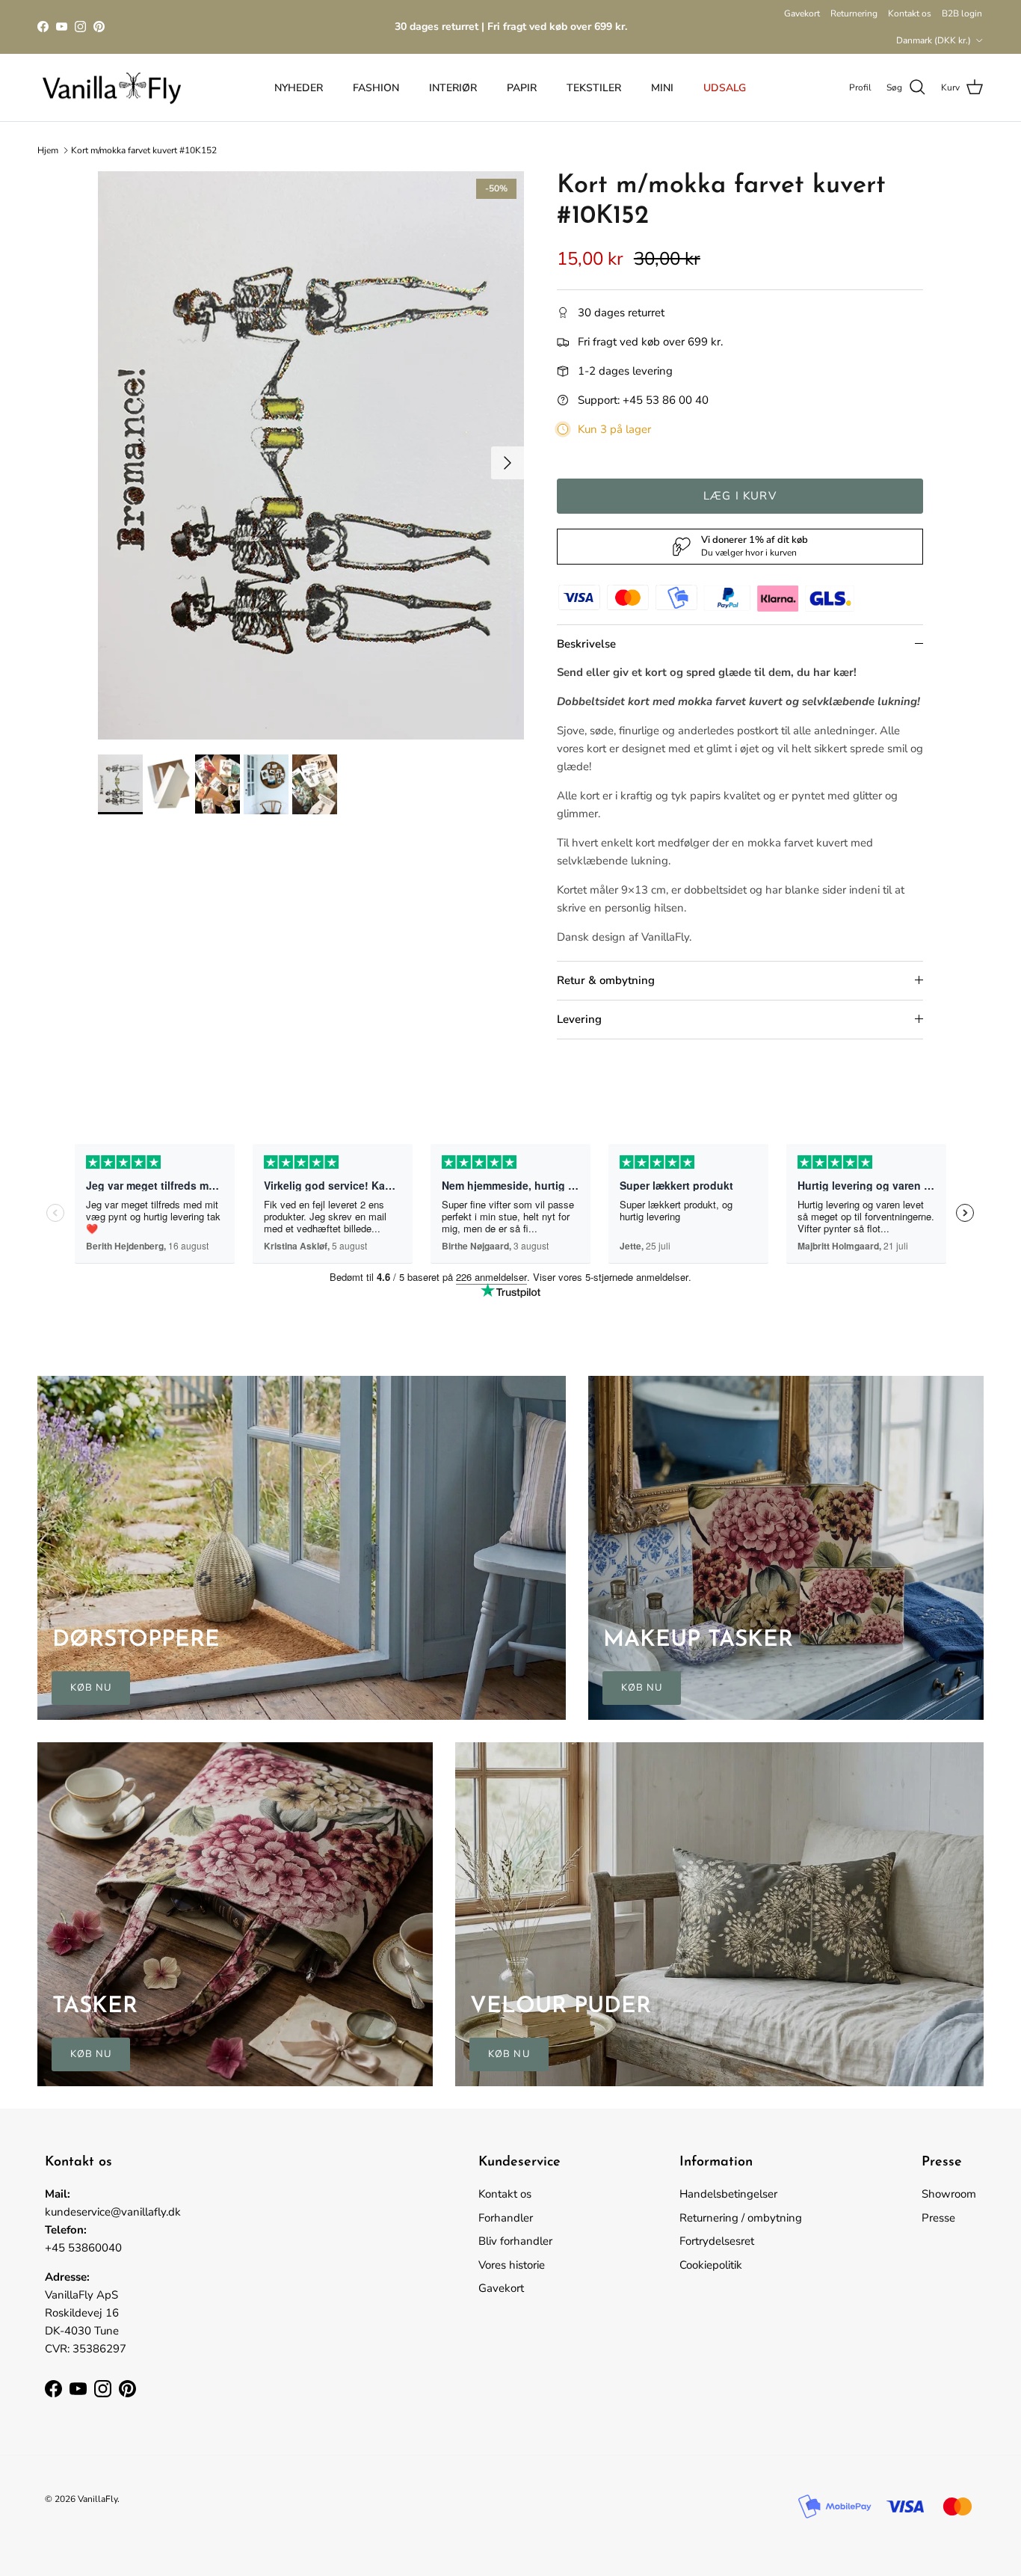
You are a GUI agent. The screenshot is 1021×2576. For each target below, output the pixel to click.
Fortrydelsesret (717, 2241)
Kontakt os (910, 13)
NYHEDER (299, 88)
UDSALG (725, 88)
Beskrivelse (586, 644)
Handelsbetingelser (728, 2194)
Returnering (854, 13)
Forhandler (506, 2218)
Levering (579, 1019)
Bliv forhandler (515, 2241)
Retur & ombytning (606, 980)
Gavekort (802, 13)
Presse (938, 2218)
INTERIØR (453, 88)
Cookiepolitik (711, 2265)
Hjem (48, 150)
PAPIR (522, 88)
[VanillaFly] (112, 88)
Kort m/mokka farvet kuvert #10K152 (144, 150)
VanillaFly (98, 2499)
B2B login (962, 13)
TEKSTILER (594, 88)
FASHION (376, 88)
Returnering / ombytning (741, 2218)
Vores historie (512, 2265)
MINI (662, 88)
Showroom (949, 2194)
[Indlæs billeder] (311, 455)
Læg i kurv (740, 496)
